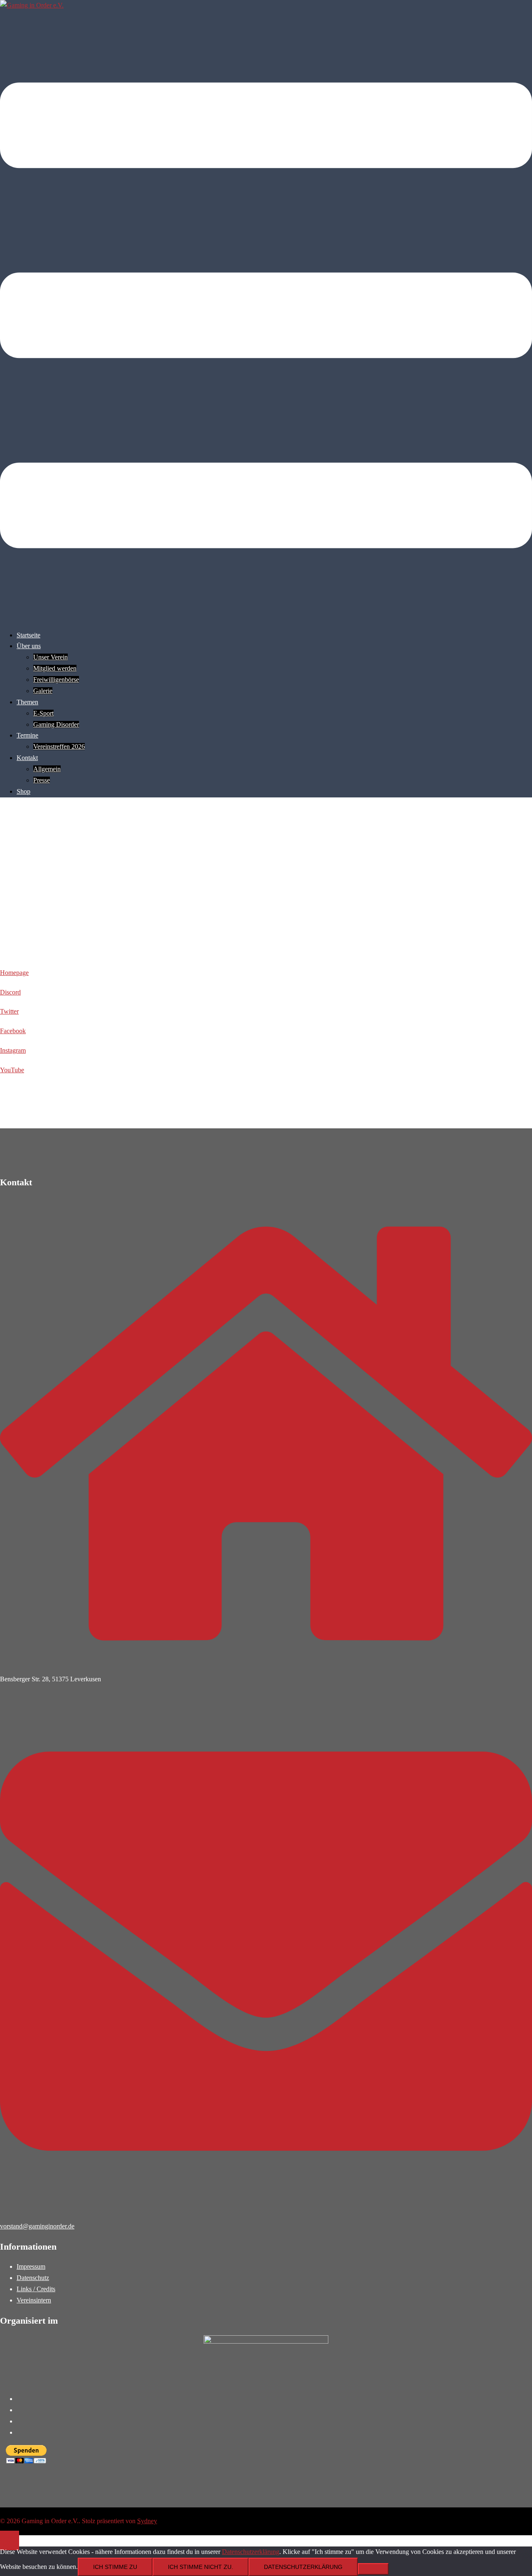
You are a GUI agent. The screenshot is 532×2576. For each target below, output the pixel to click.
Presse (42, 780)
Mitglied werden (55, 668)
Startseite (28, 635)
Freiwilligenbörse (56, 680)
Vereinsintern (34, 2300)
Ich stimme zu (115, 2567)
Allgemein (47, 769)
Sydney (147, 2521)
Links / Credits (36, 2289)
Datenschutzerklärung (251, 2552)
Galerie (43, 691)
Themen (27, 702)
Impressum (31, 2266)
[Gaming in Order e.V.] (32, 5)
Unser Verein (50, 657)
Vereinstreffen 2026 (59, 746)
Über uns (29, 646)
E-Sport (43, 713)
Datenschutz (33, 2278)
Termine (27, 735)
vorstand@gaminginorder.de (37, 2226)
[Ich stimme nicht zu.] (373, 2569)
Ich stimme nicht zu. (201, 2567)
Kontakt (27, 758)
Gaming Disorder (56, 724)
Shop (23, 791)
